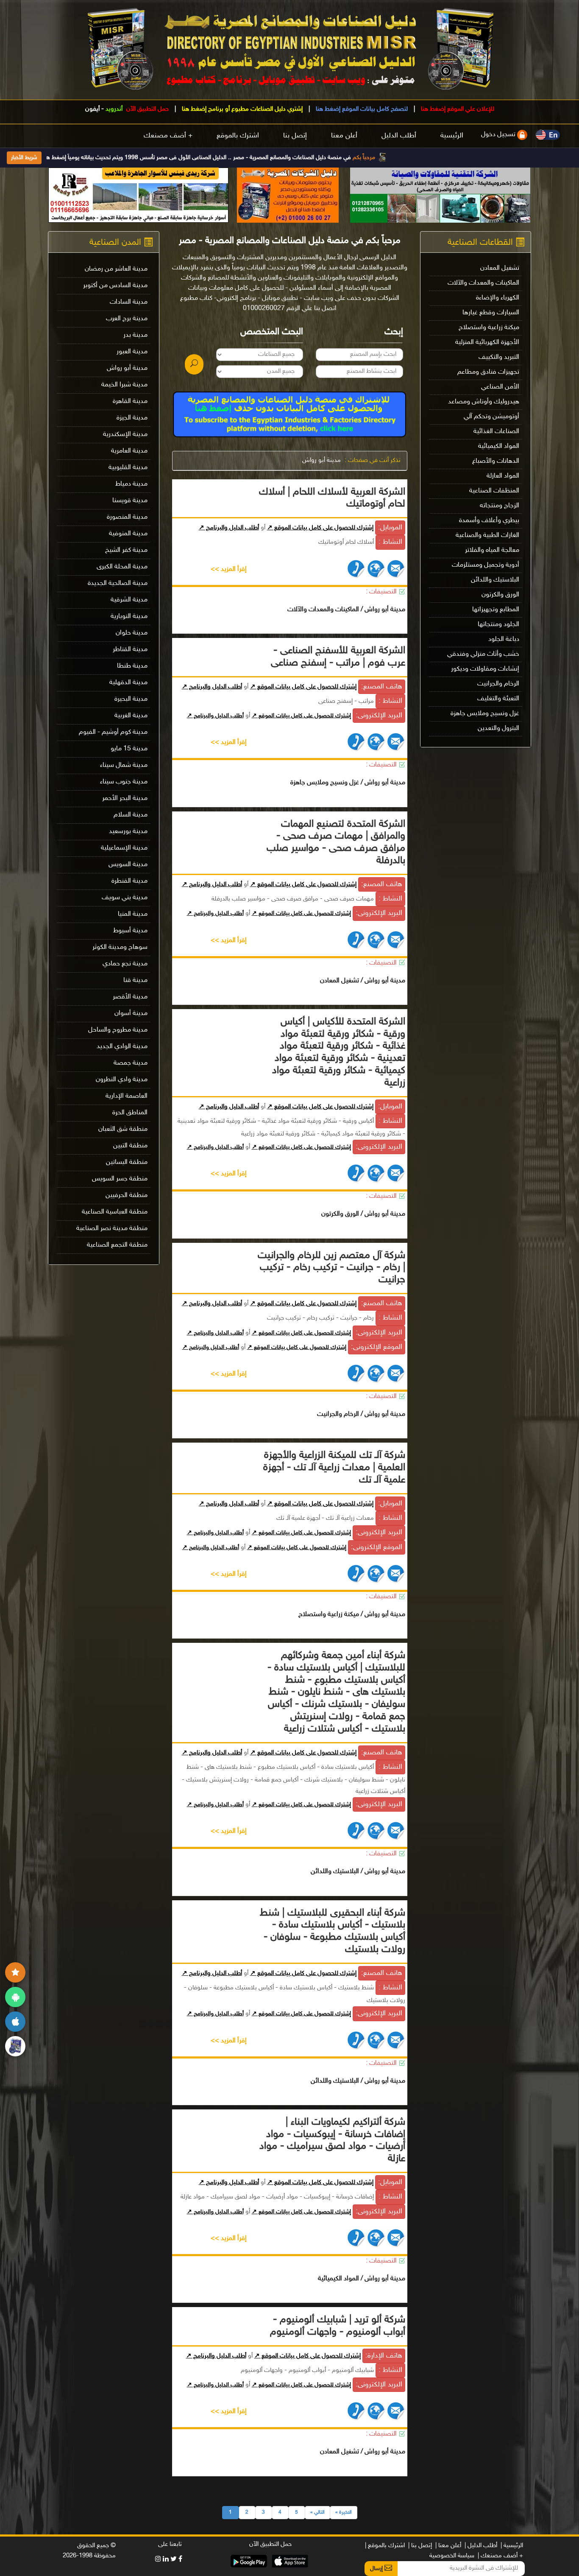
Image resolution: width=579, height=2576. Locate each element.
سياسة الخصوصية (452, 2556)
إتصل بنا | (420, 2546)
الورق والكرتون (500, 595)
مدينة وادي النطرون (122, 1080)
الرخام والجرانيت (498, 684)
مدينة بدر (135, 335)
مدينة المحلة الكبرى (122, 567)
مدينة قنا (135, 980)
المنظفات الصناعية (494, 491)
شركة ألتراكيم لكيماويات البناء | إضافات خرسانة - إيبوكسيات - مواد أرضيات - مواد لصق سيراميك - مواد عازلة (332, 2141)
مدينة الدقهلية (128, 683)
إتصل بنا (295, 136)
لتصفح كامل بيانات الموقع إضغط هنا (361, 109)
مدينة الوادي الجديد (122, 1047)
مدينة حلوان (132, 633)
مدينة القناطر (130, 650)
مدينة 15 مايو (129, 749)
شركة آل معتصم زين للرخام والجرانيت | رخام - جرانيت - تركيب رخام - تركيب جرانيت (331, 1268)
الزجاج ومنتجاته (500, 506)
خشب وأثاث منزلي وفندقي (483, 654)
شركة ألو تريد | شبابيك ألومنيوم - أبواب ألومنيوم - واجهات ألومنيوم (338, 2326)
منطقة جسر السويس (120, 1179)
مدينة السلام (131, 815)
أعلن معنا (344, 136)
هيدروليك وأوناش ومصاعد (484, 402)
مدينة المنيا (133, 914)
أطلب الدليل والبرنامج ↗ (229, 528)
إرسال (377, 2569)
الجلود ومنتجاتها (498, 625)
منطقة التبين (130, 1146)
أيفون (92, 109)
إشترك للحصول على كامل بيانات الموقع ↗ (320, 528)
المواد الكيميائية (499, 446)
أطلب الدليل (399, 136)
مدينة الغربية (131, 716)
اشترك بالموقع (238, 136)
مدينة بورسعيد (128, 832)
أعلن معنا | (448, 2546)
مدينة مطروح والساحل (118, 1030)
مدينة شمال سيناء (124, 765)
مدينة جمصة (131, 1063)
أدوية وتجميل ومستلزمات (486, 565)
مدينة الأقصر (130, 997)
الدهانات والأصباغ (496, 461)
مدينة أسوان (131, 1014)
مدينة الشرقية (129, 600)
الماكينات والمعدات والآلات (483, 283)
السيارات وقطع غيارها (491, 313)
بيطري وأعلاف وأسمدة (489, 521)
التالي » (317, 2512)
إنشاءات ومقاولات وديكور (485, 669)
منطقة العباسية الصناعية (115, 1212)
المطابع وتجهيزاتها (496, 610)
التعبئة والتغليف (498, 699)
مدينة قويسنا (130, 501)
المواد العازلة (503, 476)
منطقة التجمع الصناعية (117, 1245)
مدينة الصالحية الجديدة (118, 583)
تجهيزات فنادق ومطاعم (488, 372)
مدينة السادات (129, 302)
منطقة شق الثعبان (123, 1129)
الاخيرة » (344, 2512)
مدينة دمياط (131, 484)
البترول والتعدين (498, 729)
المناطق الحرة (130, 1113)
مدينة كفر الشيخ (126, 550)
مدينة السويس (128, 865)
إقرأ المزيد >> (229, 569)
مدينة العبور (132, 352)
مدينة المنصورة (127, 517)
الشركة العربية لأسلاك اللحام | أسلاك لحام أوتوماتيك (332, 498)
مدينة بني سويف (125, 898)
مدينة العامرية (129, 451)
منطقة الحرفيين (127, 1196)
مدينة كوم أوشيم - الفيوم (113, 732)
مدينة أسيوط (130, 931)
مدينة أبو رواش (322, 460)
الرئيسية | (512, 2546)
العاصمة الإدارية (127, 1096)
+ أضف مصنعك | (500, 2556)
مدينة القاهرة (130, 401)
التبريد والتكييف (499, 357)
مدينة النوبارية (129, 617)
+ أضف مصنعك (168, 136)
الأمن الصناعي (500, 387)
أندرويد (114, 109)
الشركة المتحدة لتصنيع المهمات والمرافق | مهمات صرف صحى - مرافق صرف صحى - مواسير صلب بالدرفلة (336, 843)
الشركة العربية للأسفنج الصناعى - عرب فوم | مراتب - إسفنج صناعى (338, 657)
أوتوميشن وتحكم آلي (491, 417)
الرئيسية (452, 136)
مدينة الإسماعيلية (124, 848)
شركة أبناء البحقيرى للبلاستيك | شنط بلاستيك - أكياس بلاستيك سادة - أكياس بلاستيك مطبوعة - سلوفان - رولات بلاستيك (333, 1931)
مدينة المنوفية (128, 534)
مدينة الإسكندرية (125, 435)
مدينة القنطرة (129, 881)
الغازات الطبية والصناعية (487, 536)
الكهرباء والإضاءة (498, 298)
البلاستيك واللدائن (495, 580)
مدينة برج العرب (127, 319)
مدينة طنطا (132, 666)
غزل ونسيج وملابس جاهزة (485, 714)
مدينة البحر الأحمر (125, 799)
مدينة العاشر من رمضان (116, 269)
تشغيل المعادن (500, 268)
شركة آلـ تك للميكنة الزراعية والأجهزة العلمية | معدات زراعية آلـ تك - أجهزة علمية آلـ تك (334, 1468)
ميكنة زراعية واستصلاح (489, 328)
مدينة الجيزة (132, 418)
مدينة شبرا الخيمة (124, 385)
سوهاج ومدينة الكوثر (120, 947)
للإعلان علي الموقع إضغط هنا (457, 109)
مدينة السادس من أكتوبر (115, 286)
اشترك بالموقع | (385, 2546)
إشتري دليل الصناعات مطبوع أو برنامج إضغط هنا (241, 109)
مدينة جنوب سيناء (124, 782)
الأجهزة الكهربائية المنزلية (487, 343)
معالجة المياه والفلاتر (492, 550)
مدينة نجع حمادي (125, 964)
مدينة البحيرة (131, 699)
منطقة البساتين (127, 1162)
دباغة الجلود (504, 639)
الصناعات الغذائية (496, 432)
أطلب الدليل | (481, 2546)
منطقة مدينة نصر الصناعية (112, 1229)
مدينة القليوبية (128, 468)
